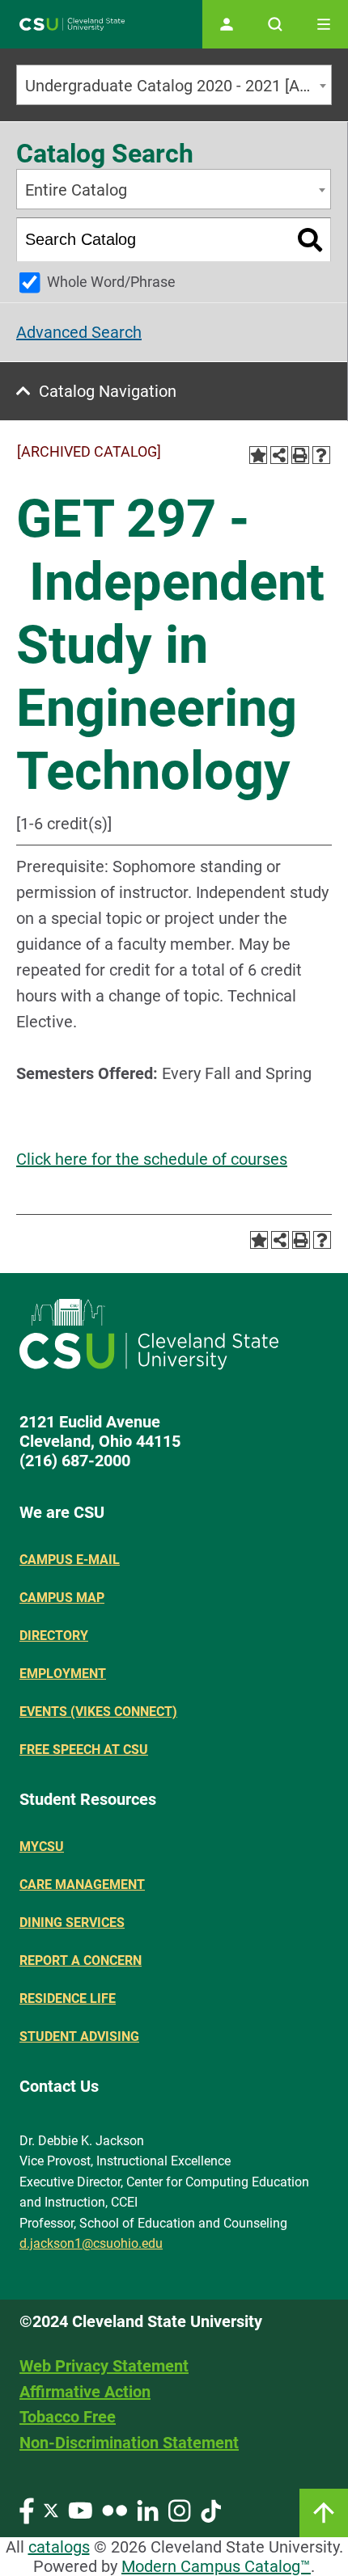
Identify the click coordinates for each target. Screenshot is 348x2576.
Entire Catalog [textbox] (76, 190)
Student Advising (79, 2036)
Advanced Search (79, 332)
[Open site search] (275, 24)
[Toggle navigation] (324, 24)
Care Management (82, 1885)
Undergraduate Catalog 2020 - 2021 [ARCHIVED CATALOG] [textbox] (178, 86)
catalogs (59, 2547)
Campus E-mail (70, 1560)
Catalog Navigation (108, 391)
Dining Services (72, 1923)
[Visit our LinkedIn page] (148, 2509)
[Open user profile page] (227, 24)
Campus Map (62, 1598)
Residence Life (68, 1998)
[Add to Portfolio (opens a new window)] (258, 455)
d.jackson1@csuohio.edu (91, 2243)
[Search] (310, 240)
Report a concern (81, 1960)
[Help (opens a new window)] (321, 455)
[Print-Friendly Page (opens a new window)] (300, 455)
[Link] (324, 2513)
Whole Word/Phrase (111, 282)
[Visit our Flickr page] (115, 2509)
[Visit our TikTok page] (211, 2509)
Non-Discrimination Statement (129, 2443)
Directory (54, 1636)
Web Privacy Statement (104, 2366)
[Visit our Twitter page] (51, 2509)
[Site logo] (72, 25)
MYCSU (42, 1847)
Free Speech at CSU (84, 1750)
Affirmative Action (85, 2392)
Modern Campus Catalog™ (216, 2566)
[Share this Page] (279, 455)
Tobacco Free (68, 2417)
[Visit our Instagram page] (180, 2509)
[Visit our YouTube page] (80, 2509)
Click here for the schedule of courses (152, 1159)
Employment (63, 1674)
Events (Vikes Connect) (98, 1712)
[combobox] (174, 85)
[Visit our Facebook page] (27, 2509)
